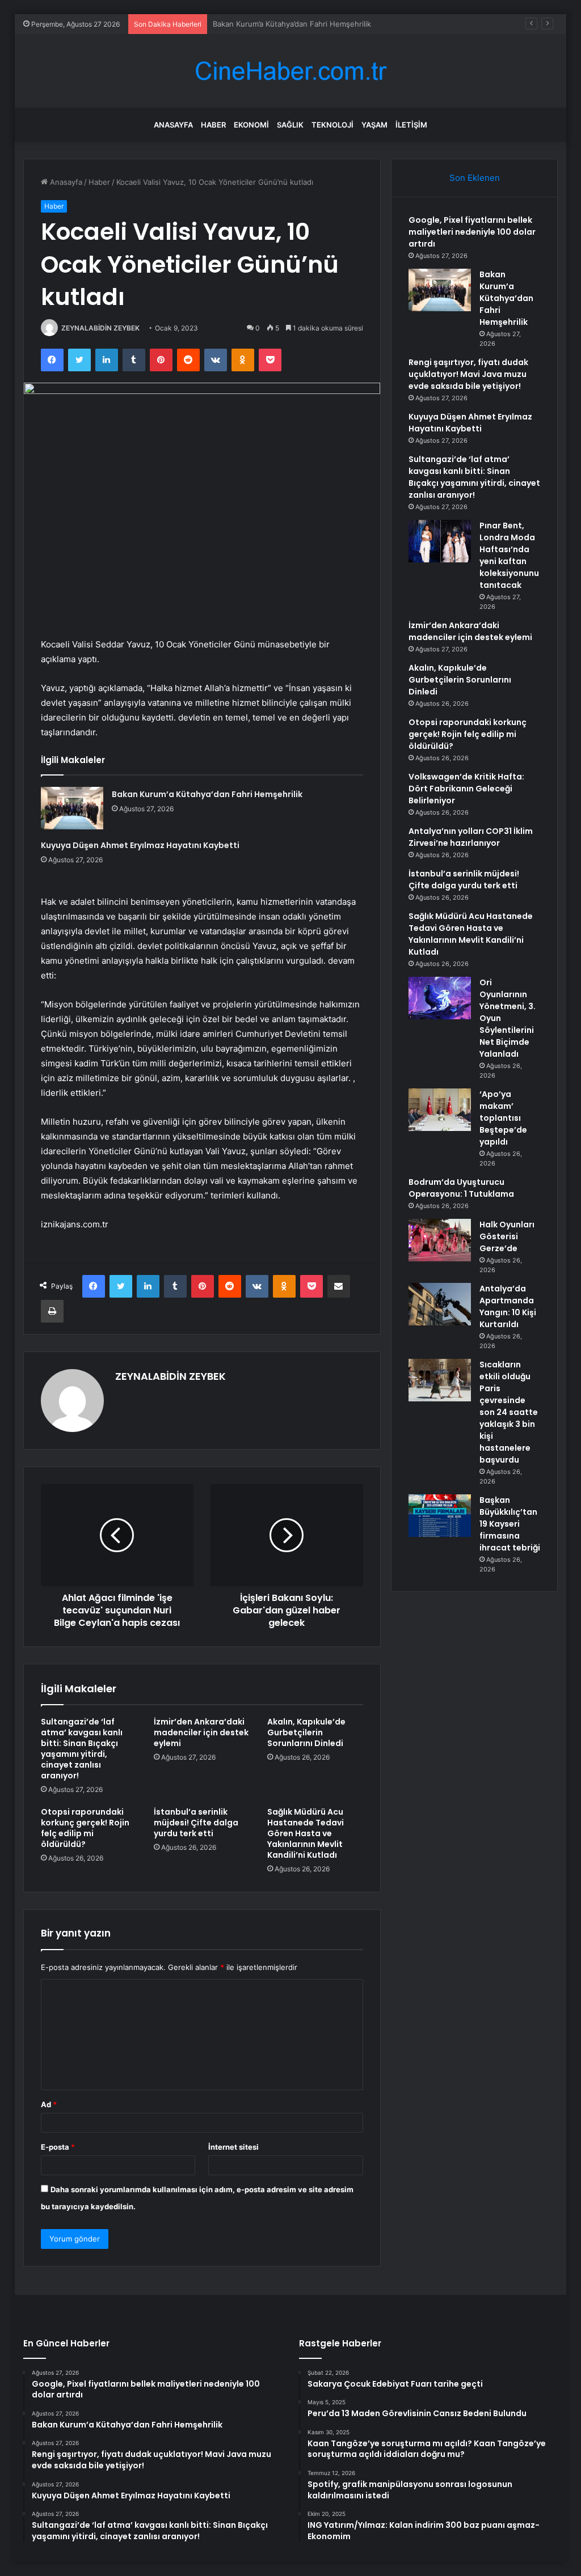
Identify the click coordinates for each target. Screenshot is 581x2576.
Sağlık (290, 125)
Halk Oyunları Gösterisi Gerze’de (507, 1236)
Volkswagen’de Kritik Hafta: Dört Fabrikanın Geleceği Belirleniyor (466, 789)
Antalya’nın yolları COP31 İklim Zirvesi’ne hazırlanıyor (471, 837)
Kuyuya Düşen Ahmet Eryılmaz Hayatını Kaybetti (140, 845)
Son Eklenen (475, 178)
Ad (49, 2104)
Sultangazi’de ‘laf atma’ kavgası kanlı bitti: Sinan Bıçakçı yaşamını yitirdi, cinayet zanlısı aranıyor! (82, 1749)
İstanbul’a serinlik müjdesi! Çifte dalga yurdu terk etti (196, 1823)
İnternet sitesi (233, 2147)
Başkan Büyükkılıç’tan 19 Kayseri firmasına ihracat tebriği (510, 1524)
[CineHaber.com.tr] (290, 71)
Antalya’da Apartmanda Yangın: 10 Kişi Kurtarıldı (508, 1306)
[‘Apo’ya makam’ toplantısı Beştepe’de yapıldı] (440, 1110)
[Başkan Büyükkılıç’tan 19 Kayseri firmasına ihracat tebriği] (440, 1516)
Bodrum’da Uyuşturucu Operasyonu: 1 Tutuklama (461, 1188)
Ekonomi (251, 125)
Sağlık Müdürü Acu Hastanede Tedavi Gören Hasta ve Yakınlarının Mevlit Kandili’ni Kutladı (306, 1833)
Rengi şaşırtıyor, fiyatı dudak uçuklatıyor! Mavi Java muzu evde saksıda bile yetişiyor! (468, 374)
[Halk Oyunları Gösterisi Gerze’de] (440, 1240)
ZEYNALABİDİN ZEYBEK (100, 328)
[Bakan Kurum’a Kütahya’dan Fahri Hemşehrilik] (72, 808)
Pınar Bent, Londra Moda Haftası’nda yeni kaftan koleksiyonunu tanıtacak (509, 555)
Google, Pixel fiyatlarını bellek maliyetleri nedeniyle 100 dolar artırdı (472, 232)
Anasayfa (173, 125)
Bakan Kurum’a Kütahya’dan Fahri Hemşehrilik (207, 794)
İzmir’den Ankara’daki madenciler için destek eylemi (201, 1732)
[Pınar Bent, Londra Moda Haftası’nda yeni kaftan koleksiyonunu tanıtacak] (440, 541)
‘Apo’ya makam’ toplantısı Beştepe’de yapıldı (503, 1118)
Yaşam (374, 125)
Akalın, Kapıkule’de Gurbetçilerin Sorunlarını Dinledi (306, 1732)
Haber (213, 125)
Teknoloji (332, 125)
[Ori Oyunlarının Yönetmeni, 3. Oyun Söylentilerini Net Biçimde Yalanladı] (440, 998)
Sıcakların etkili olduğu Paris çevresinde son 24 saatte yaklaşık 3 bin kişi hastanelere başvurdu (509, 1412)
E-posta (58, 2147)
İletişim (411, 125)
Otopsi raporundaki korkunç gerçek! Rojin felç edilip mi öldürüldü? (85, 1828)
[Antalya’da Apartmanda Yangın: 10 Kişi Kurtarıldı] (440, 1304)
